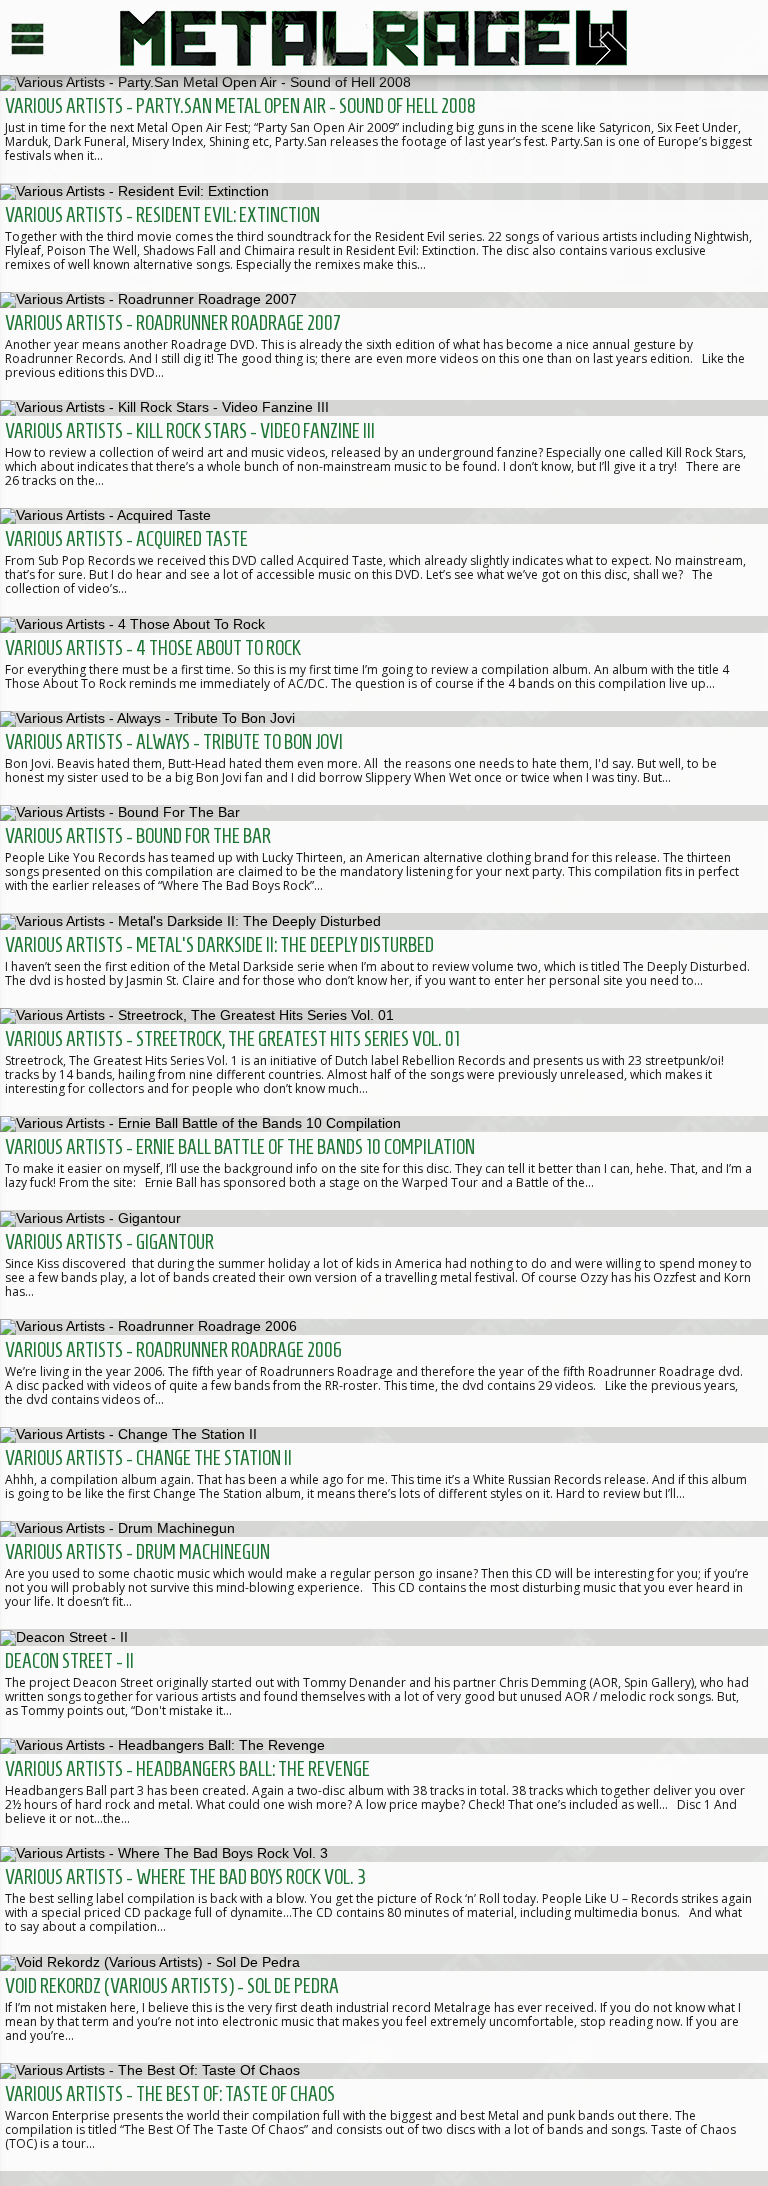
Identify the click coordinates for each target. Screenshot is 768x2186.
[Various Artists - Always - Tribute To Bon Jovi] (384, 758)
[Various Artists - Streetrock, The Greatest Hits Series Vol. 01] (384, 1062)
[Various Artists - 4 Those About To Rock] (384, 663)
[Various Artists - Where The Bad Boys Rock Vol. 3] (384, 1900)
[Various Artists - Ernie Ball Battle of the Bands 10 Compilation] (384, 1163)
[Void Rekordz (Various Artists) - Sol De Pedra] (384, 2008)
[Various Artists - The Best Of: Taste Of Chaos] (384, 2117)
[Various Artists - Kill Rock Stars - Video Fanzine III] (384, 454)
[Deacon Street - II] (384, 1683)
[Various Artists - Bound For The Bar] (384, 859)
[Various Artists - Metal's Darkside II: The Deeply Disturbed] (384, 960)
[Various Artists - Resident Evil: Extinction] (384, 237)
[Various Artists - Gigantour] (384, 1264)
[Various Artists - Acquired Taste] (384, 562)
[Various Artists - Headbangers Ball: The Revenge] (384, 1792)
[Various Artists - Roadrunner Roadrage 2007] (384, 346)
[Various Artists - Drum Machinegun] (384, 1575)
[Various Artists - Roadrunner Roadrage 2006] (384, 1373)
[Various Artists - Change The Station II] (384, 1474)
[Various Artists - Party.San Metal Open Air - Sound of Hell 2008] (384, 129)
